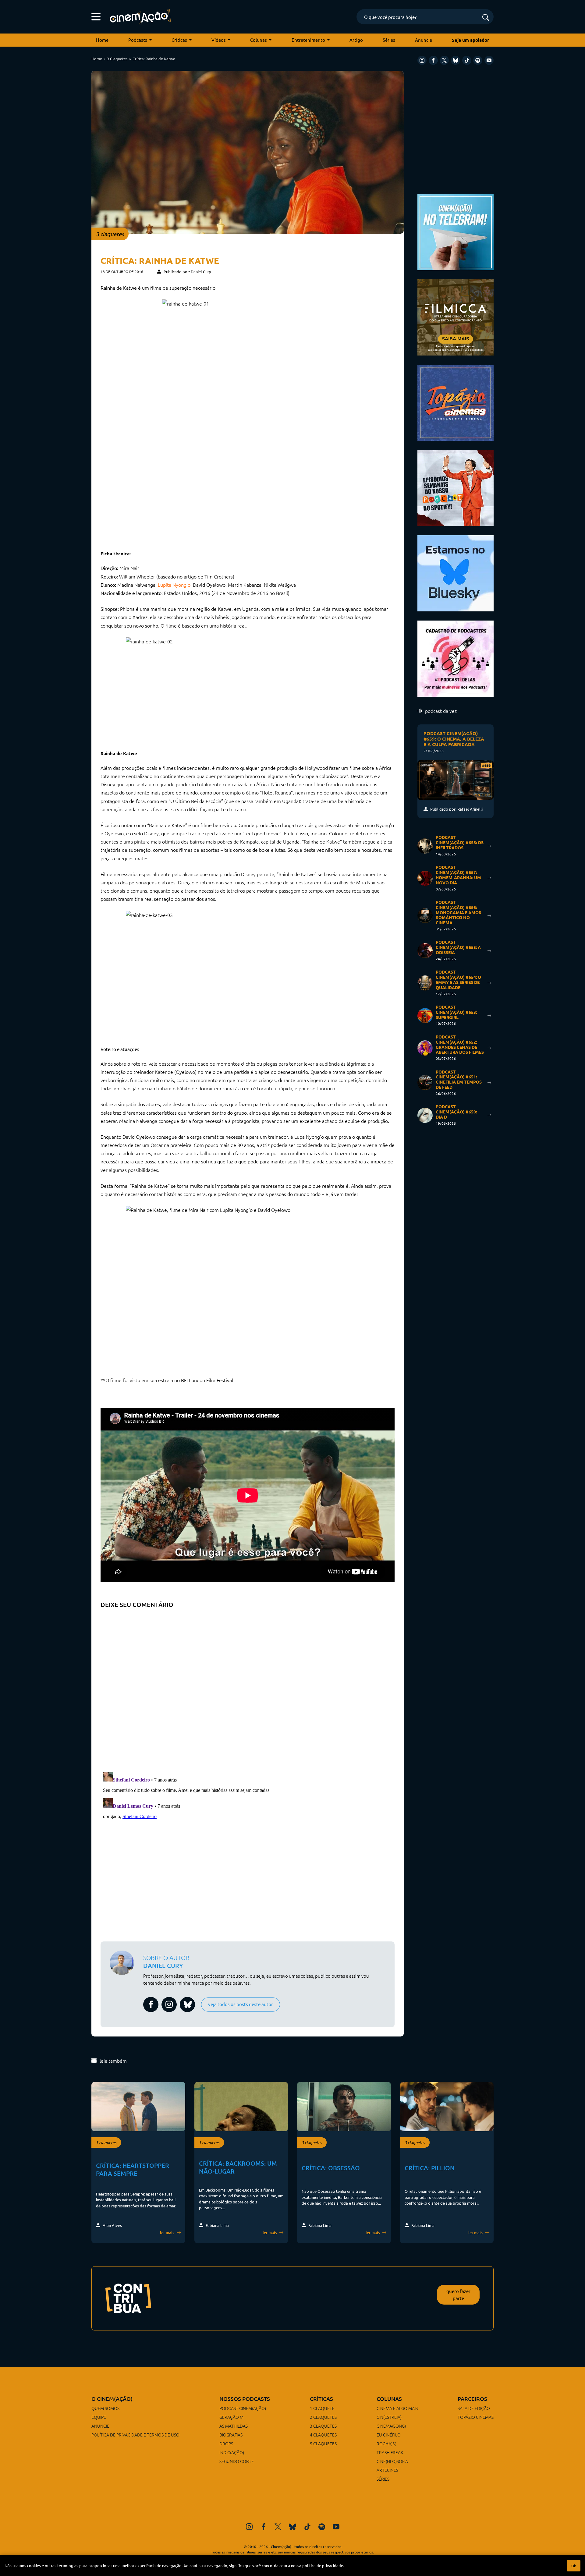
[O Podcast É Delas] (456, 658)
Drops (226, 2443)
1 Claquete (322, 2408)
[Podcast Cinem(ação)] (456, 487)
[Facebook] (433, 60)
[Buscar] (486, 18)
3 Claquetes (117, 59)
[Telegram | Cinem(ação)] (456, 231)
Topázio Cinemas (476, 2417)
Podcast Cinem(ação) (243, 2408)
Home (102, 40)
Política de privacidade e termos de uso (135, 2435)
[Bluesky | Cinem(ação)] (456, 573)
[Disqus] (248, 1688)
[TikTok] (467, 60)
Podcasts (138, 40)
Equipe (99, 2417)
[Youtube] (489, 60)
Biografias (231, 2435)
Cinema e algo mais (397, 2408)
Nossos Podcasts (245, 2399)
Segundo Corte (237, 2461)
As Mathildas (234, 2426)
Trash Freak (390, 2452)
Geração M (231, 2417)
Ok (574, 2566)
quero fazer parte (458, 2295)
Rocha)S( (386, 2443)
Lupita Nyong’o (174, 585)
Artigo (356, 40)
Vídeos (219, 40)
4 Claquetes (323, 2435)
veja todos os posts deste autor (241, 2004)
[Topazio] (456, 402)
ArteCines (387, 2470)
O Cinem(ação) (112, 2399)
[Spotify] (478, 60)
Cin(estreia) (389, 2417)
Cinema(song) (391, 2426)
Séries (389, 40)
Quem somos (105, 2408)
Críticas (179, 40)
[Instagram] (422, 60)
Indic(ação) (232, 2452)
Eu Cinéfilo (389, 2435)
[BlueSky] (456, 60)
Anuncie (424, 40)
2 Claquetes (323, 2417)
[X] (444, 60)
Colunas (259, 40)
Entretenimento (308, 40)
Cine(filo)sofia (392, 2461)
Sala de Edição (474, 2408)
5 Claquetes (323, 2443)
